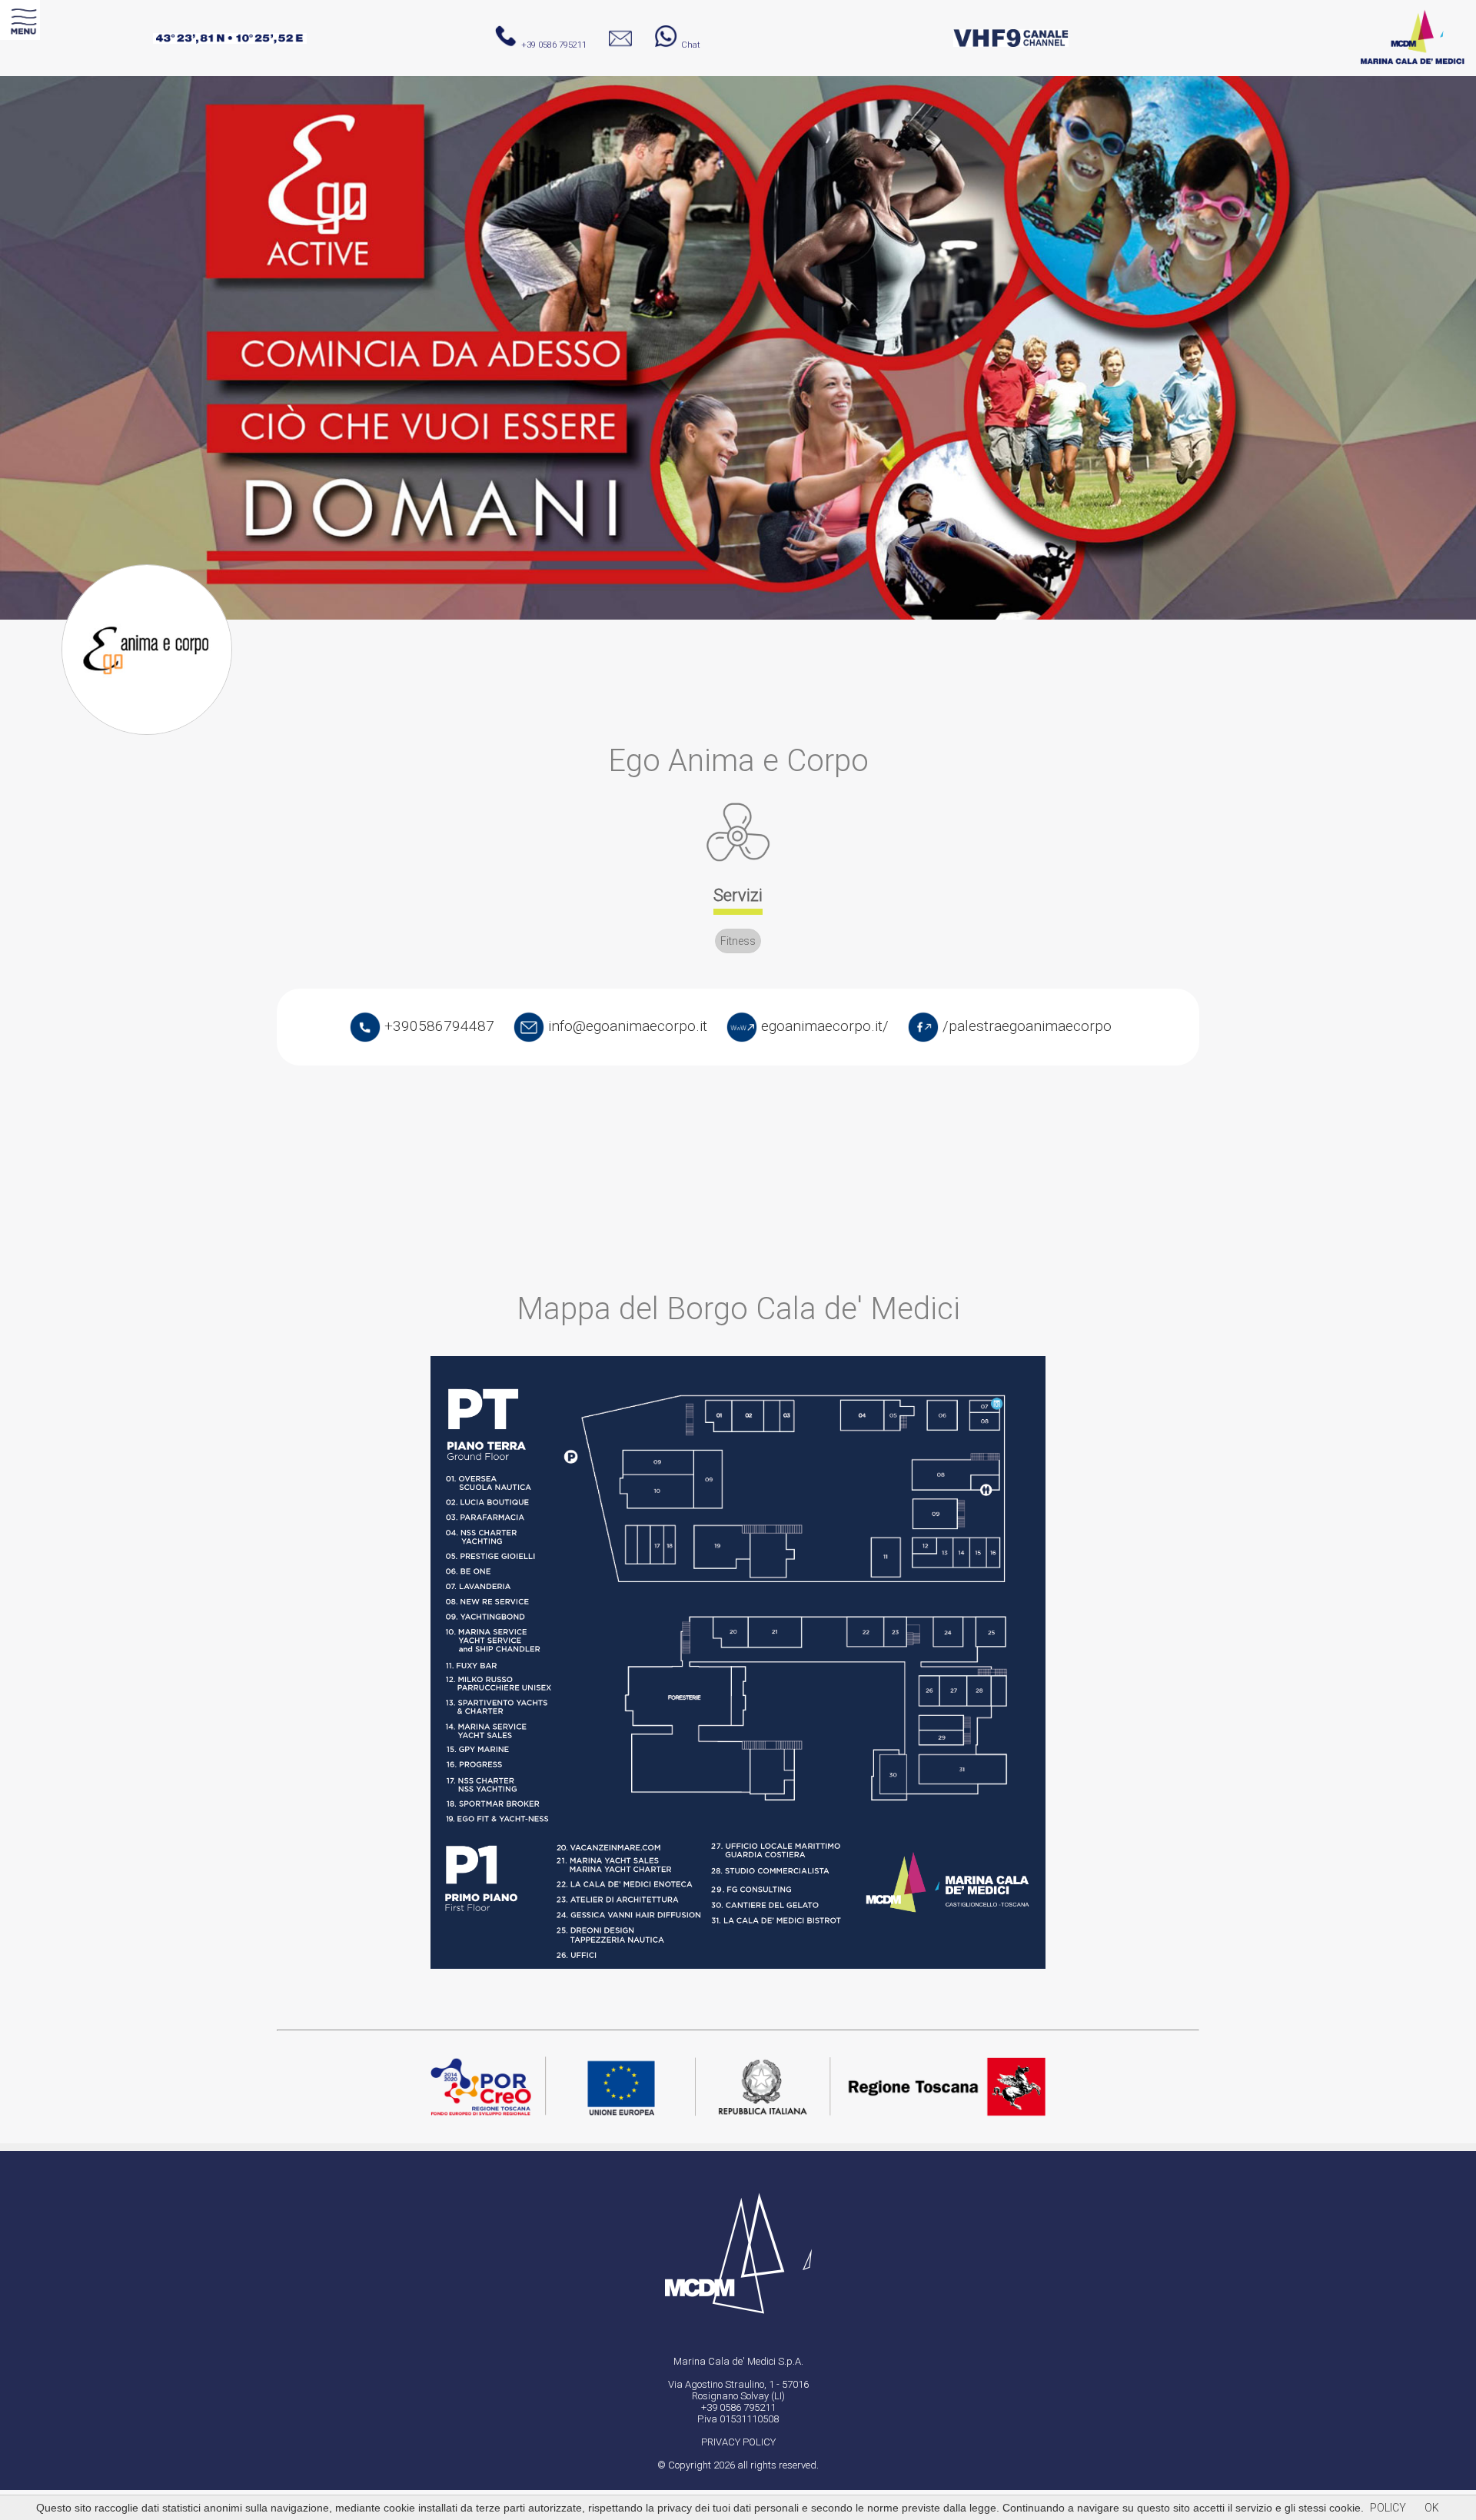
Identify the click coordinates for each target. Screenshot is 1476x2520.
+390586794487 (437, 1026)
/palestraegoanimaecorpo (1025, 1026)
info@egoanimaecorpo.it (626, 1026)
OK (1432, 2508)
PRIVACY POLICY (738, 2442)
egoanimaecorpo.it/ (823, 1026)
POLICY (1388, 2508)
